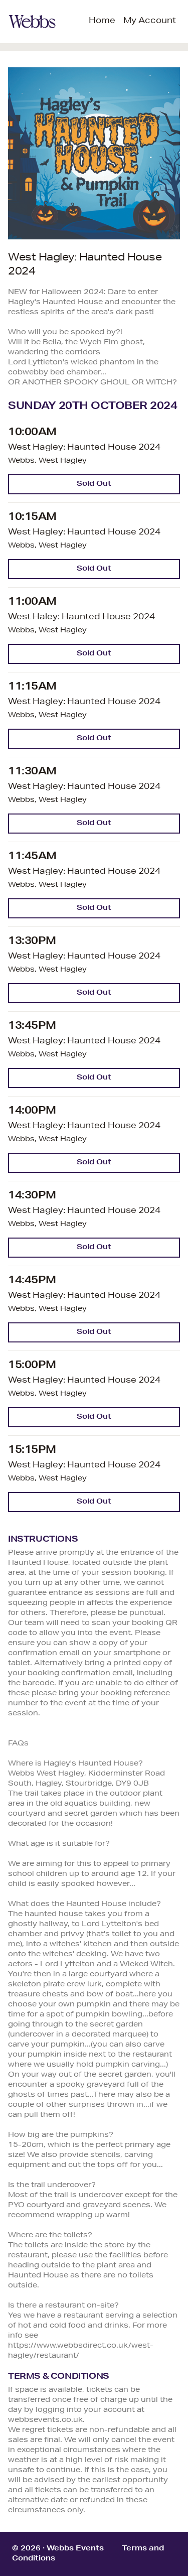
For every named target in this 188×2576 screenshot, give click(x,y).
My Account (150, 22)
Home (102, 22)
